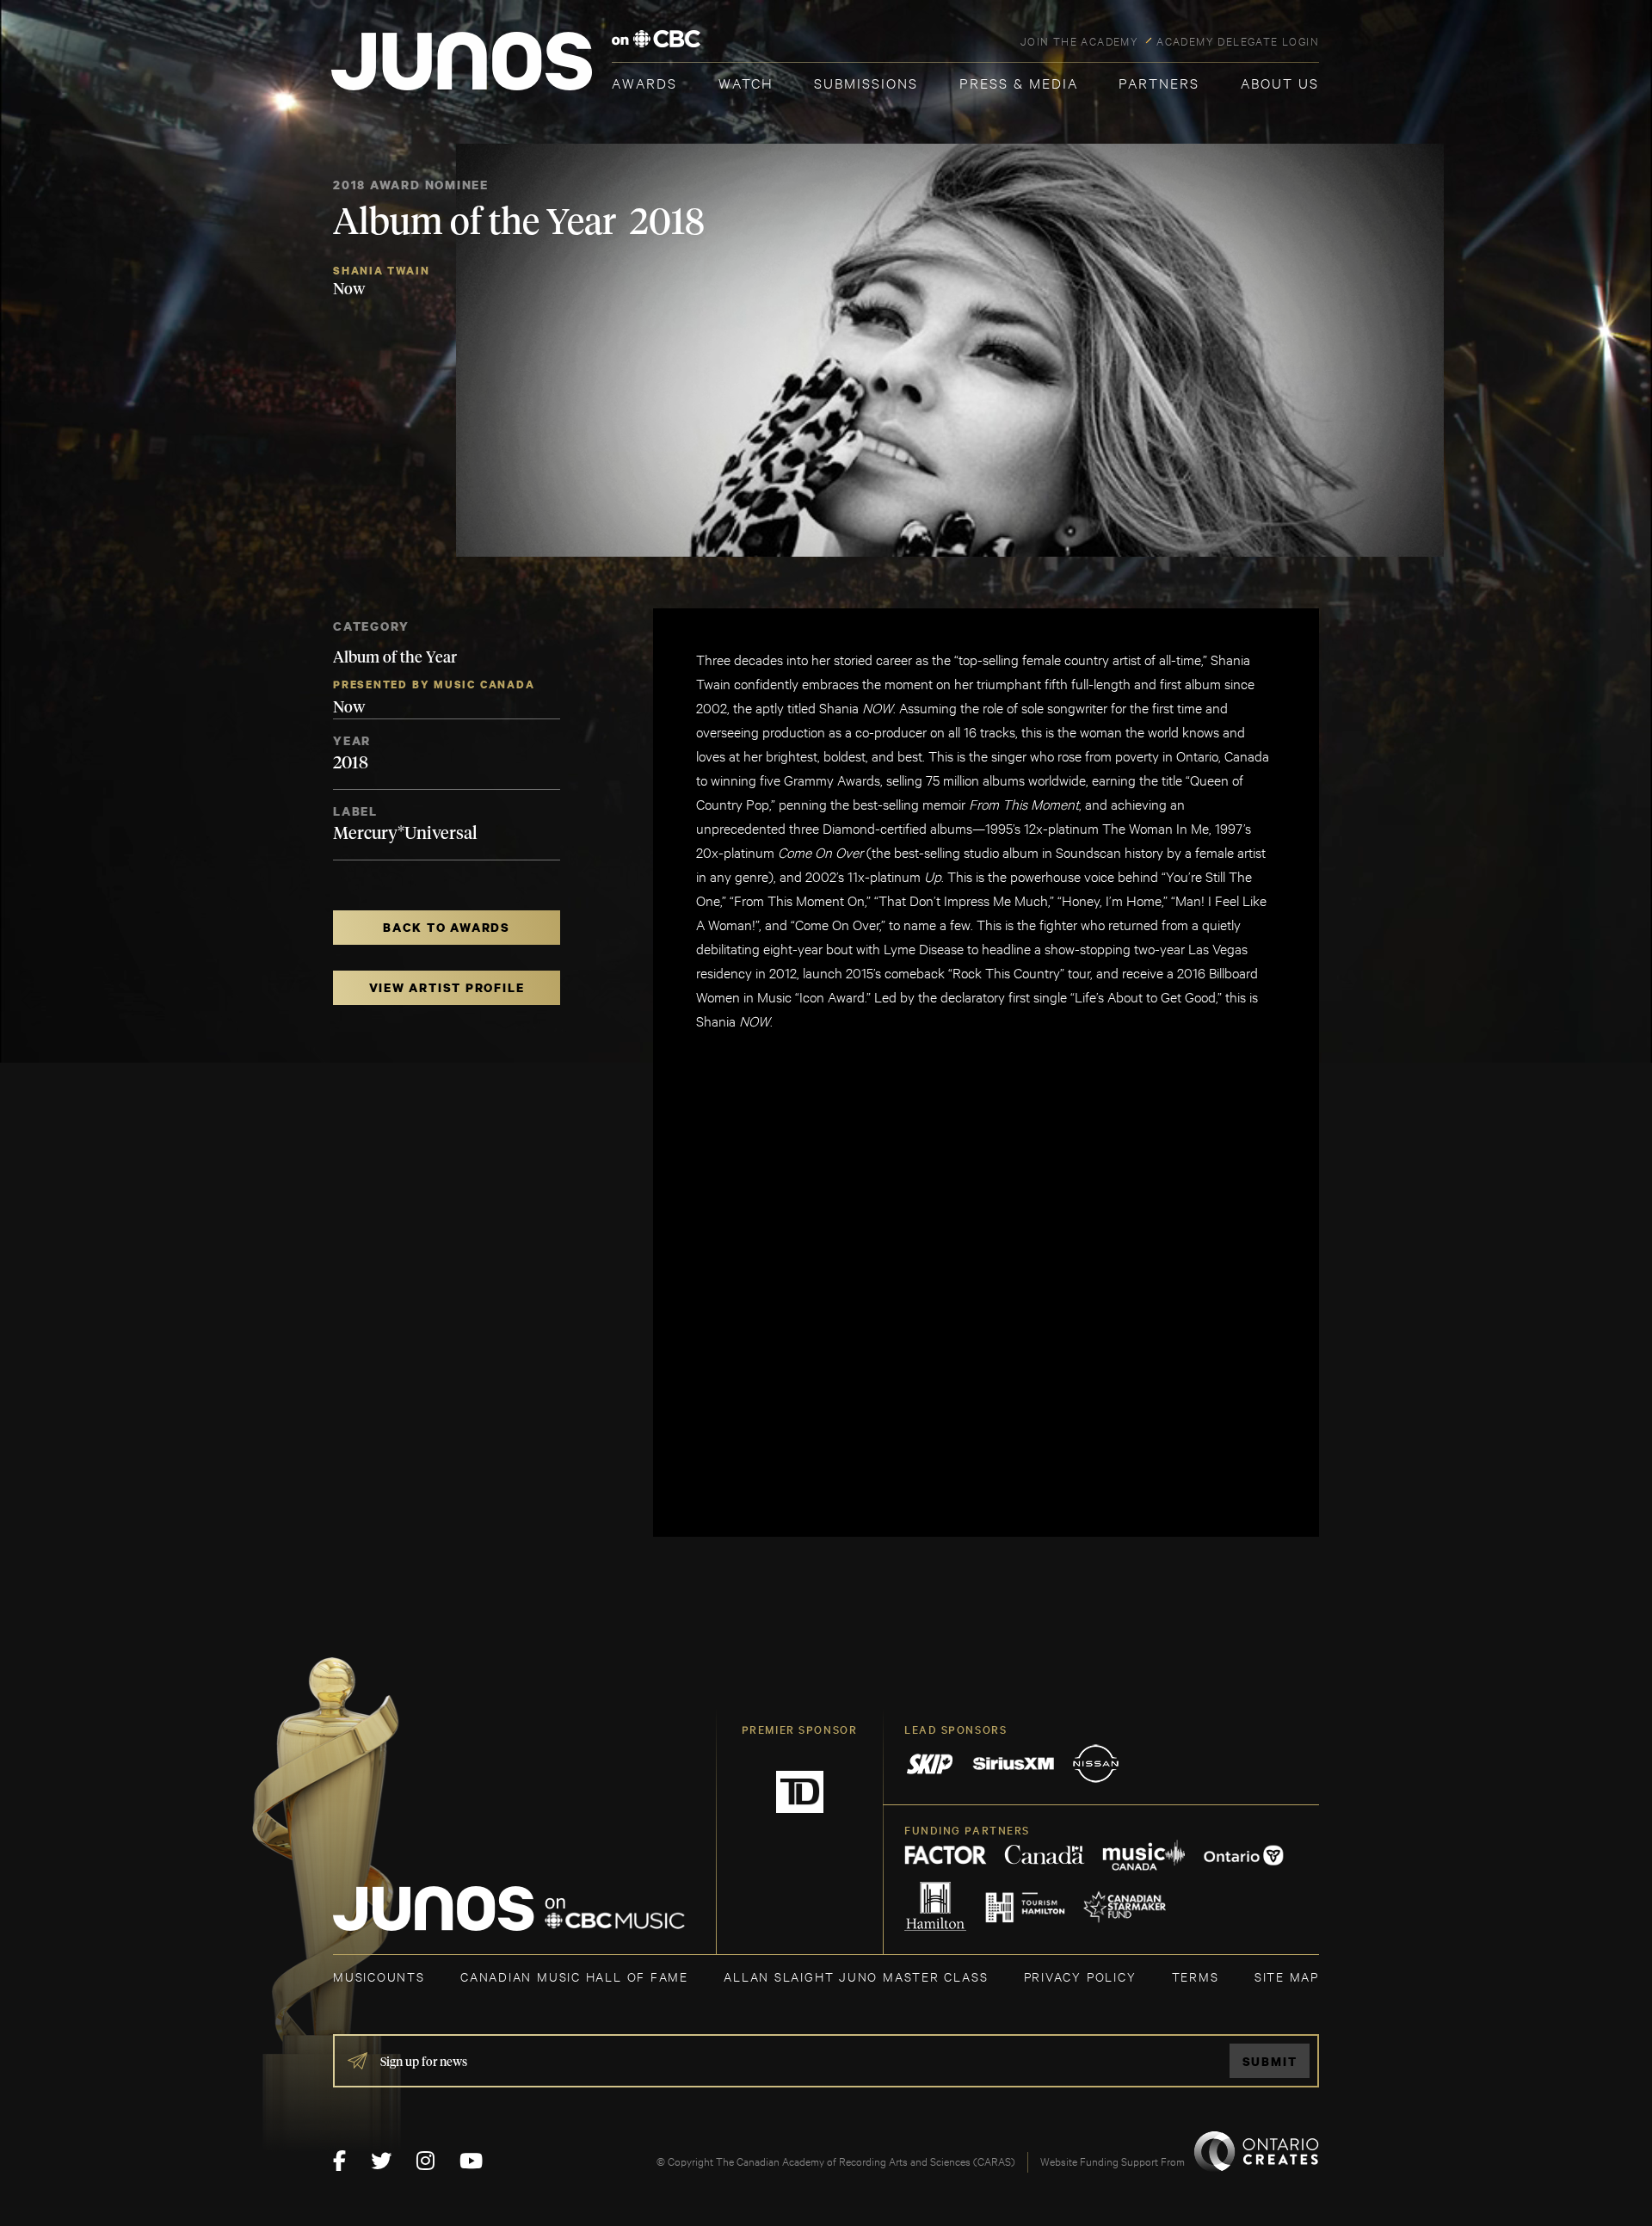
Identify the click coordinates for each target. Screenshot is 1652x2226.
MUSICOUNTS (379, 1976)
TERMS (1196, 1976)
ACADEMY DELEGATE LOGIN (1238, 40)
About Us (1280, 82)
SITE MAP (1287, 1976)
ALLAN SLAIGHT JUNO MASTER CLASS (856, 1976)
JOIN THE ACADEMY (1079, 40)
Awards (644, 82)
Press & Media (1019, 82)
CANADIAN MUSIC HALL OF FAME (574, 1976)
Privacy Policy (1080, 1976)
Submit (1270, 2061)
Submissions (866, 82)
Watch (746, 82)
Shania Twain (381, 271)
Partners (1159, 82)
